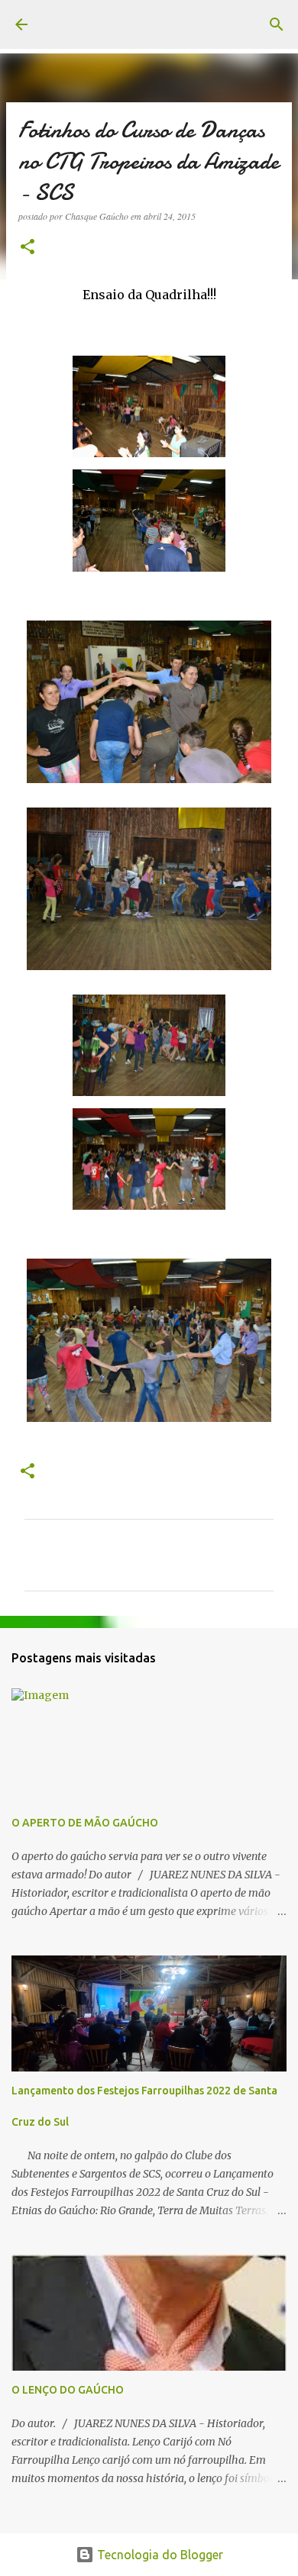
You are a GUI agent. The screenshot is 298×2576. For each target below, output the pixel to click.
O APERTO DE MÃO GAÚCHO (85, 1823)
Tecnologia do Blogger (159, 2555)
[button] (28, 248)
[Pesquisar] (277, 24)
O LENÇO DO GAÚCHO (68, 2390)
